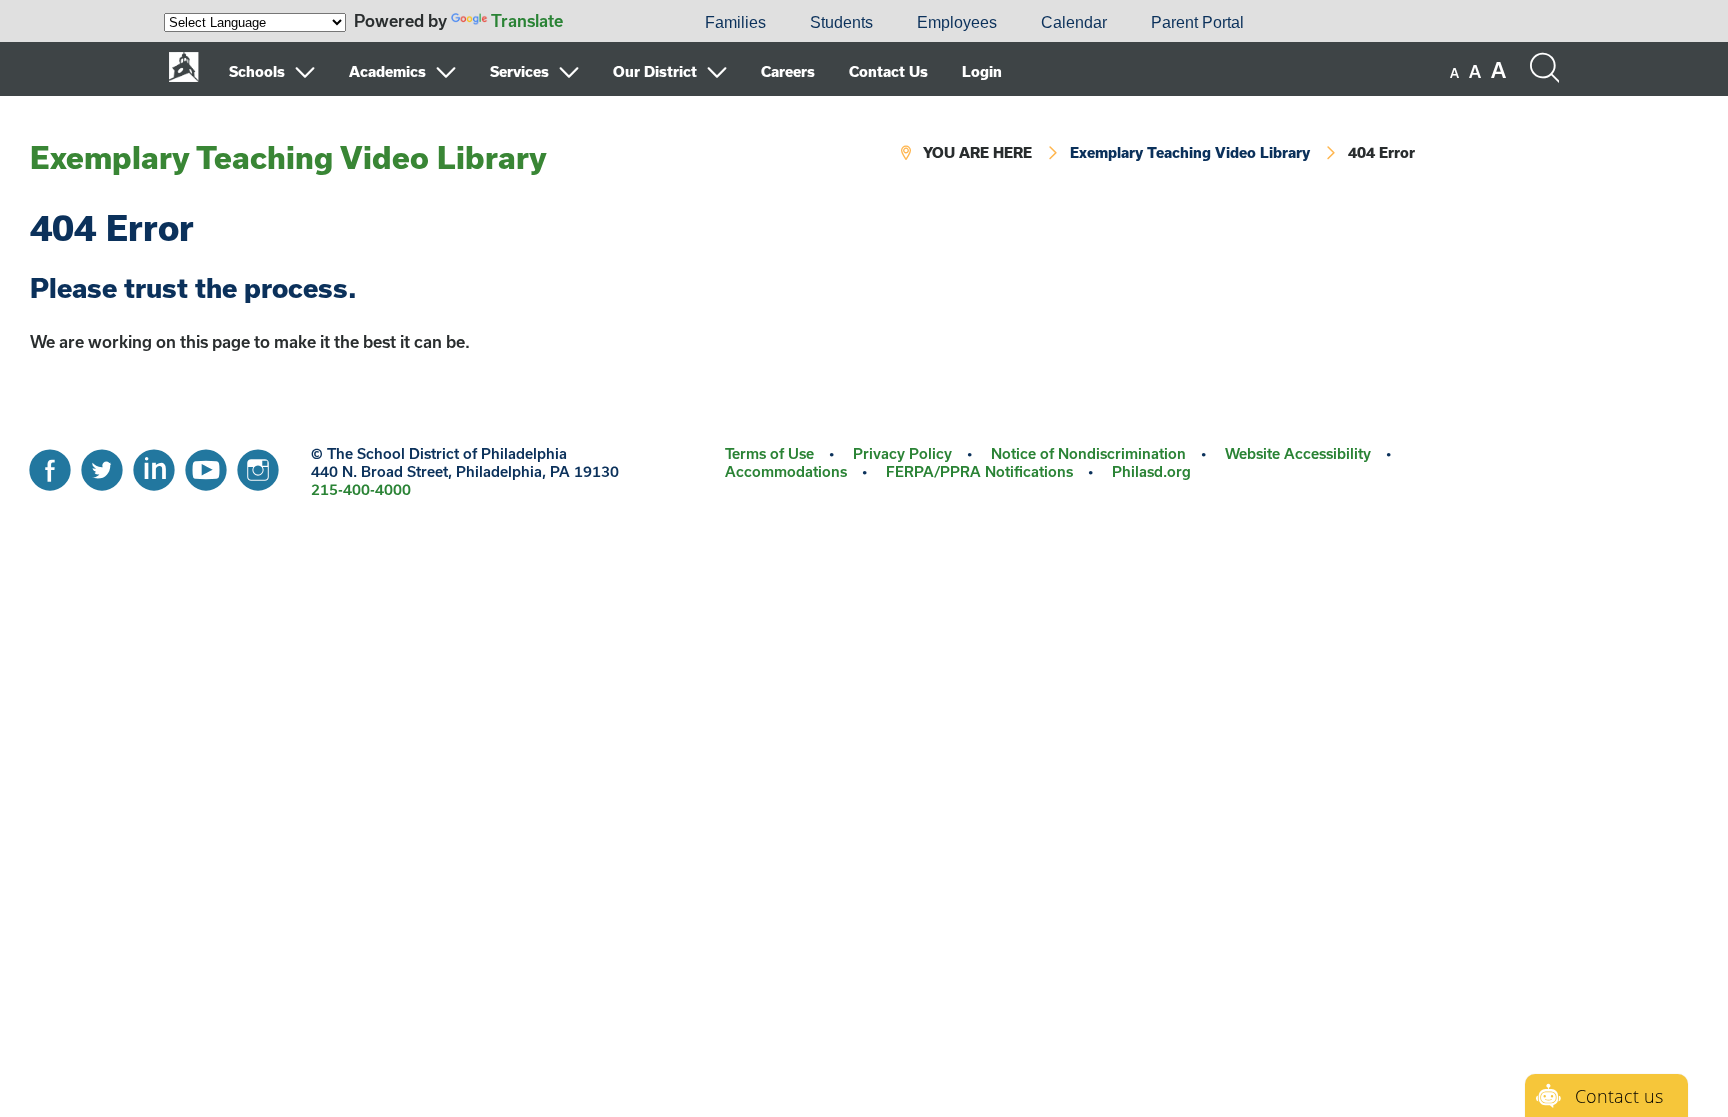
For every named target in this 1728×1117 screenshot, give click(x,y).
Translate (527, 20)
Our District (655, 71)
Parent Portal (1197, 22)
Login (982, 71)
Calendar (1074, 22)
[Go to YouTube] (206, 465)
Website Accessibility (1298, 453)
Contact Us (888, 71)
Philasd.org (1151, 471)
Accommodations (786, 471)
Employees (957, 22)
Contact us (1619, 1096)
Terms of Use (769, 453)
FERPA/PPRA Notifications (979, 471)
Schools (257, 71)
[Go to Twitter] (102, 465)
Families (735, 22)
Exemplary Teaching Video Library (288, 157)
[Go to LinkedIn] (154, 465)
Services (519, 71)
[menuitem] (615, 23)
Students (841, 22)
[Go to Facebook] (50, 465)
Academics (387, 71)
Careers (788, 71)
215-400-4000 (361, 489)
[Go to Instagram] (258, 465)
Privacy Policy (902, 453)
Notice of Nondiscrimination (1088, 453)
